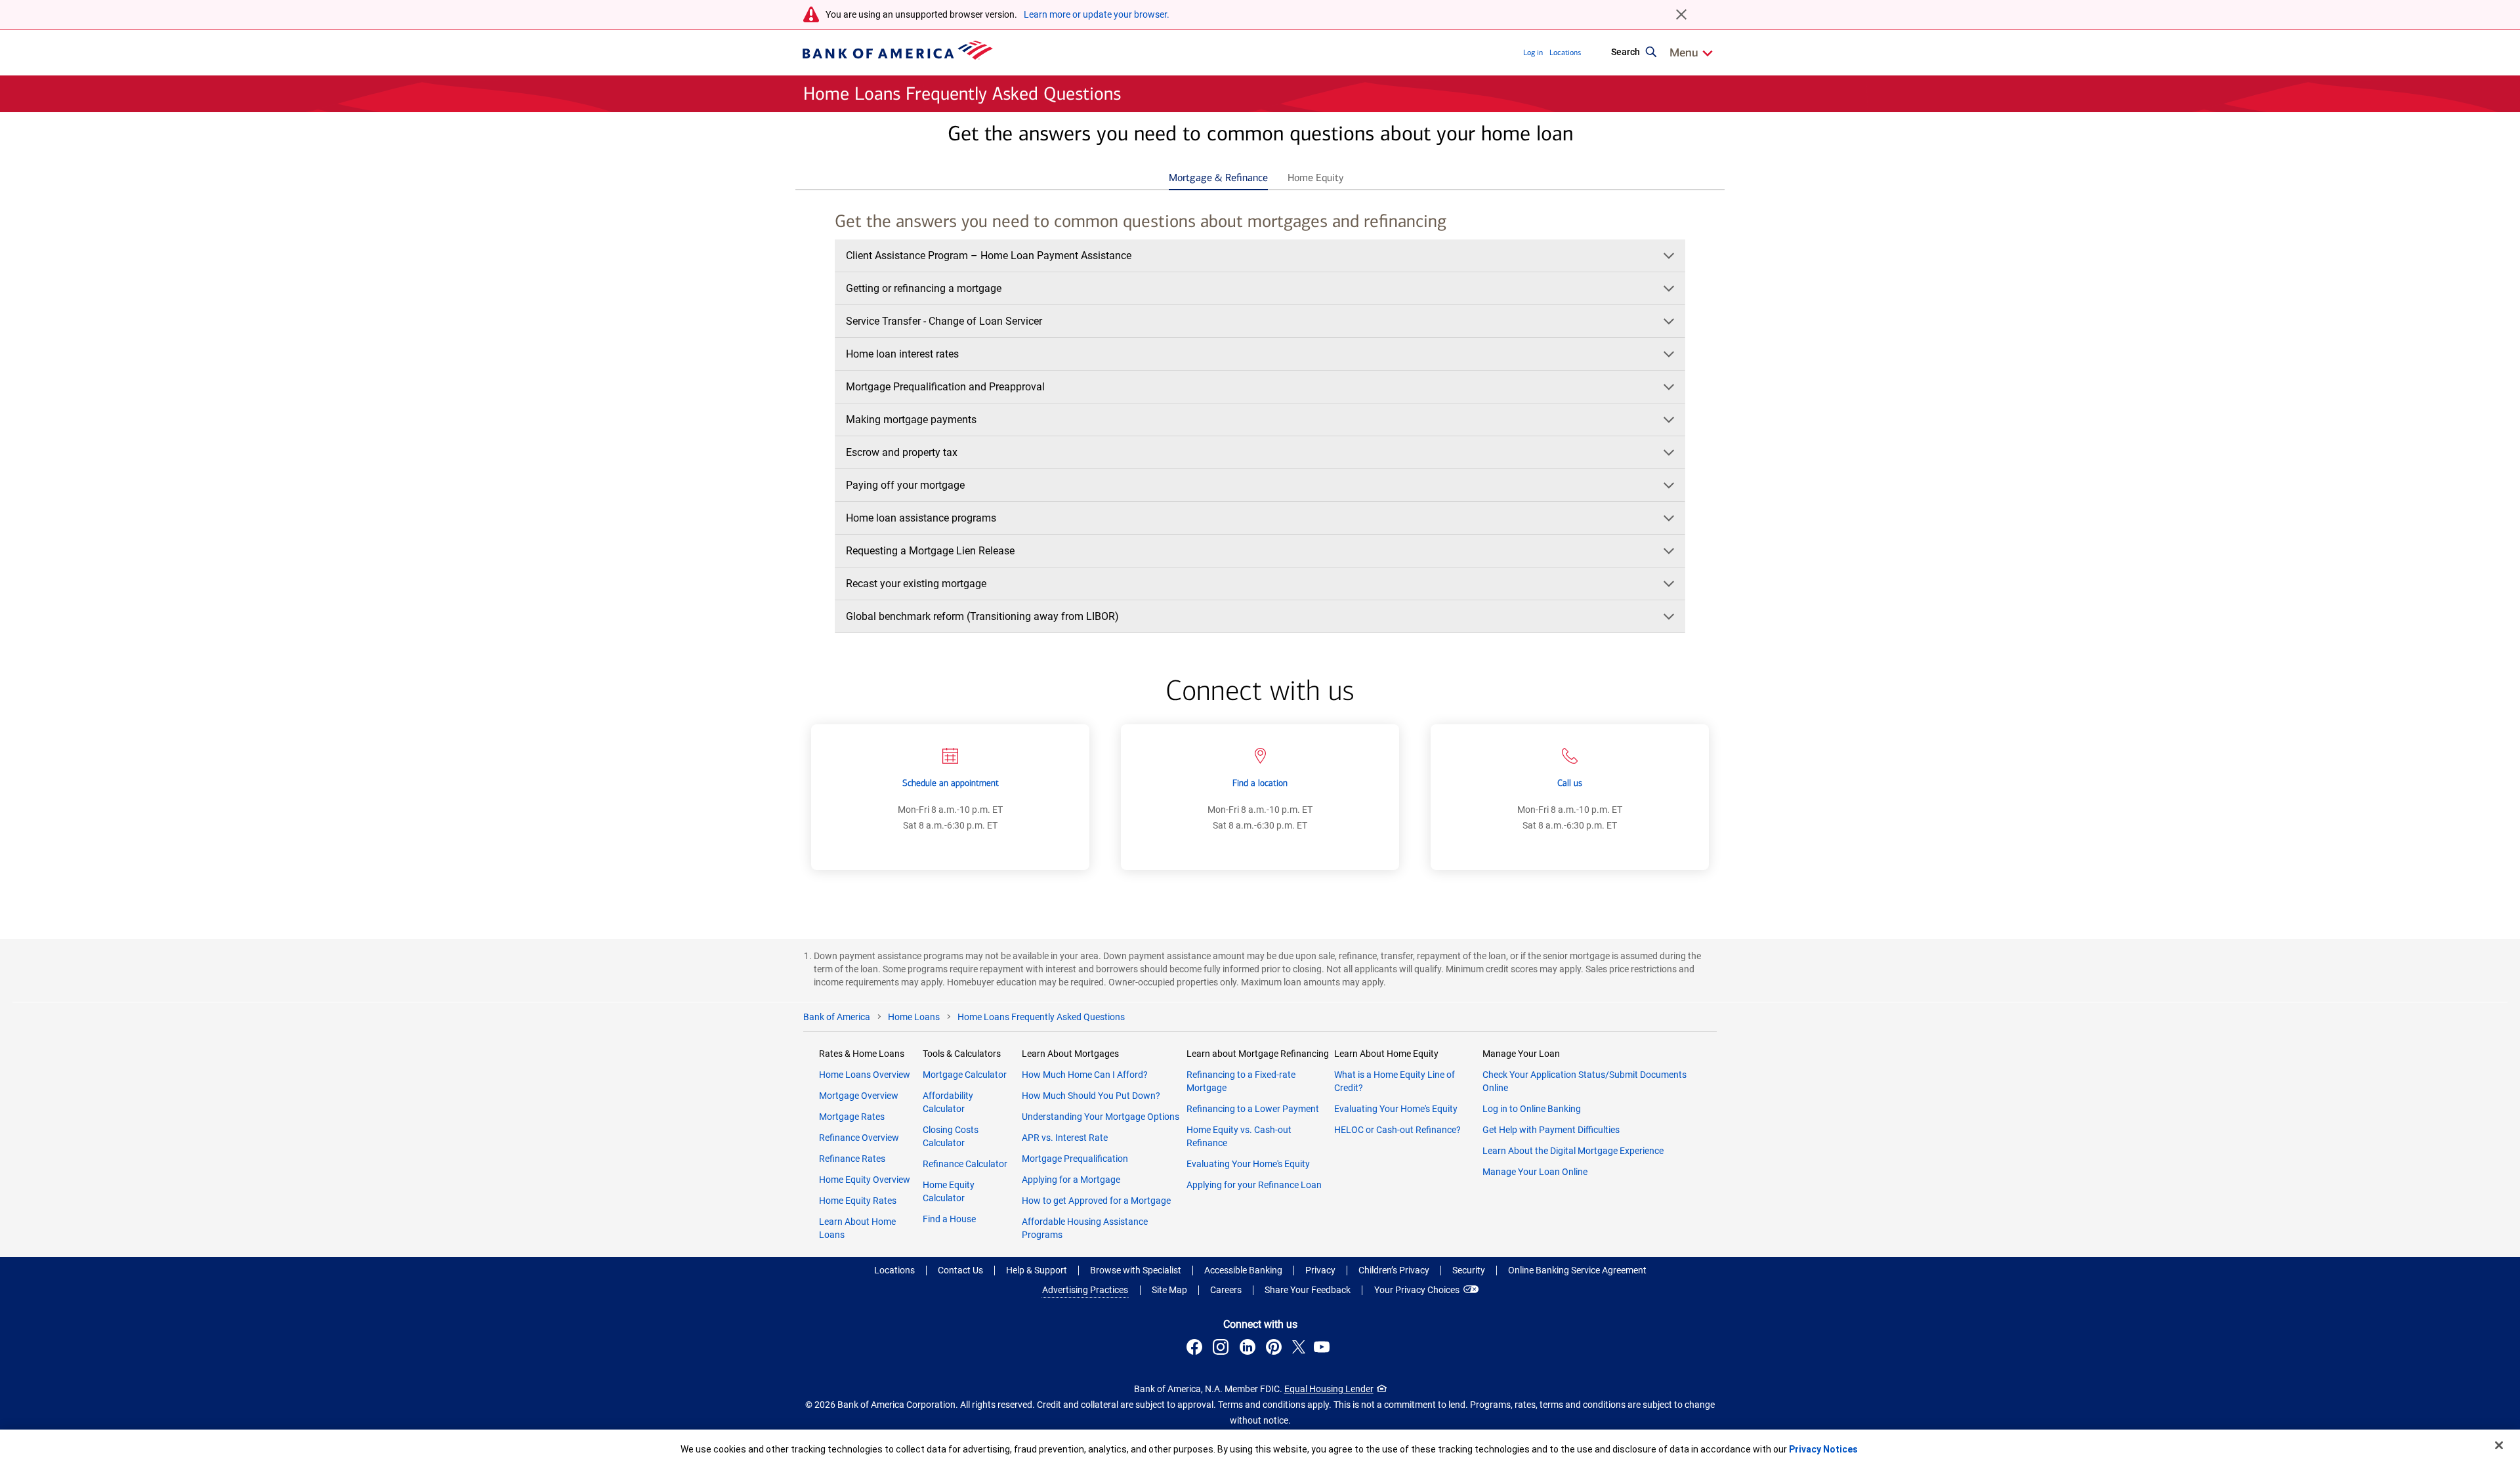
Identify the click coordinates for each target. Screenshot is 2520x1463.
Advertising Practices (1085, 1290)
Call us (1570, 783)
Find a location (1260, 783)
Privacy (1320, 1270)
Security (1469, 1270)
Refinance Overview (859, 1138)
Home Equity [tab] (1315, 177)
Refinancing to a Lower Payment (1253, 1109)
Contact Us (960, 1270)
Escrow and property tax (902, 452)
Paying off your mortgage (905, 485)
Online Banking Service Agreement (1577, 1270)
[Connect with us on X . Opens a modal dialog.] (1299, 1349)
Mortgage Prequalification (1075, 1159)
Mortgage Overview (859, 1096)
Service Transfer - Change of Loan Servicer (944, 321)
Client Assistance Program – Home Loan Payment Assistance (989, 256)
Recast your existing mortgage (916, 584)
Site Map (1169, 1290)
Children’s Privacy (1394, 1270)
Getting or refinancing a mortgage (924, 288)
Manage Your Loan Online (1535, 1172)
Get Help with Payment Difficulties (1551, 1130)
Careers (1226, 1290)
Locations (1565, 52)
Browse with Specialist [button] (1136, 1270)
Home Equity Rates (858, 1201)
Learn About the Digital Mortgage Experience (1573, 1151)
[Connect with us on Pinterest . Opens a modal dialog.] (1276, 1349)
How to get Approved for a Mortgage (1096, 1201)
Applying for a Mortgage (1071, 1180)
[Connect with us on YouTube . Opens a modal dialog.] (1324, 1349)
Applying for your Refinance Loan (1254, 1185)
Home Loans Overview (865, 1075)
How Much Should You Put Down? (1091, 1096)
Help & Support (1037, 1270)
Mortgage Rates (852, 1117)
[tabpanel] (1260, 425)
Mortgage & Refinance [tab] (1218, 177)
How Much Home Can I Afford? (1085, 1075)
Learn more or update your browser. (1097, 14)
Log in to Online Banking (1532, 1109)
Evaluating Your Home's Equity (1248, 1164)
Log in (1533, 52)
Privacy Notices (1823, 1449)
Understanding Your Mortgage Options (1101, 1117)
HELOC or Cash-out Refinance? (1397, 1130)
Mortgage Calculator (965, 1075)
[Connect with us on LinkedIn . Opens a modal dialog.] (1249, 1349)
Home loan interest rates (902, 354)
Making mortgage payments (911, 420)
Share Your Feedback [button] (1308, 1290)
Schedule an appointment (951, 783)
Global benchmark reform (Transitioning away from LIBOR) (982, 616)
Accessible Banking (1243, 1270)
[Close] (2499, 1445)
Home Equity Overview (865, 1180)
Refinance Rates (852, 1159)
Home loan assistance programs (921, 518)
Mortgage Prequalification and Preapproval (945, 387)
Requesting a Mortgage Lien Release (930, 551)
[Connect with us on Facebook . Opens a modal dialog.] (1196, 1349)
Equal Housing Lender (1329, 1389)
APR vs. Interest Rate (1065, 1138)
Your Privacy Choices (1417, 1290)
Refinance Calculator (965, 1164)
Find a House (949, 1219)
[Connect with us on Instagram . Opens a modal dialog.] (1223, 1349)
